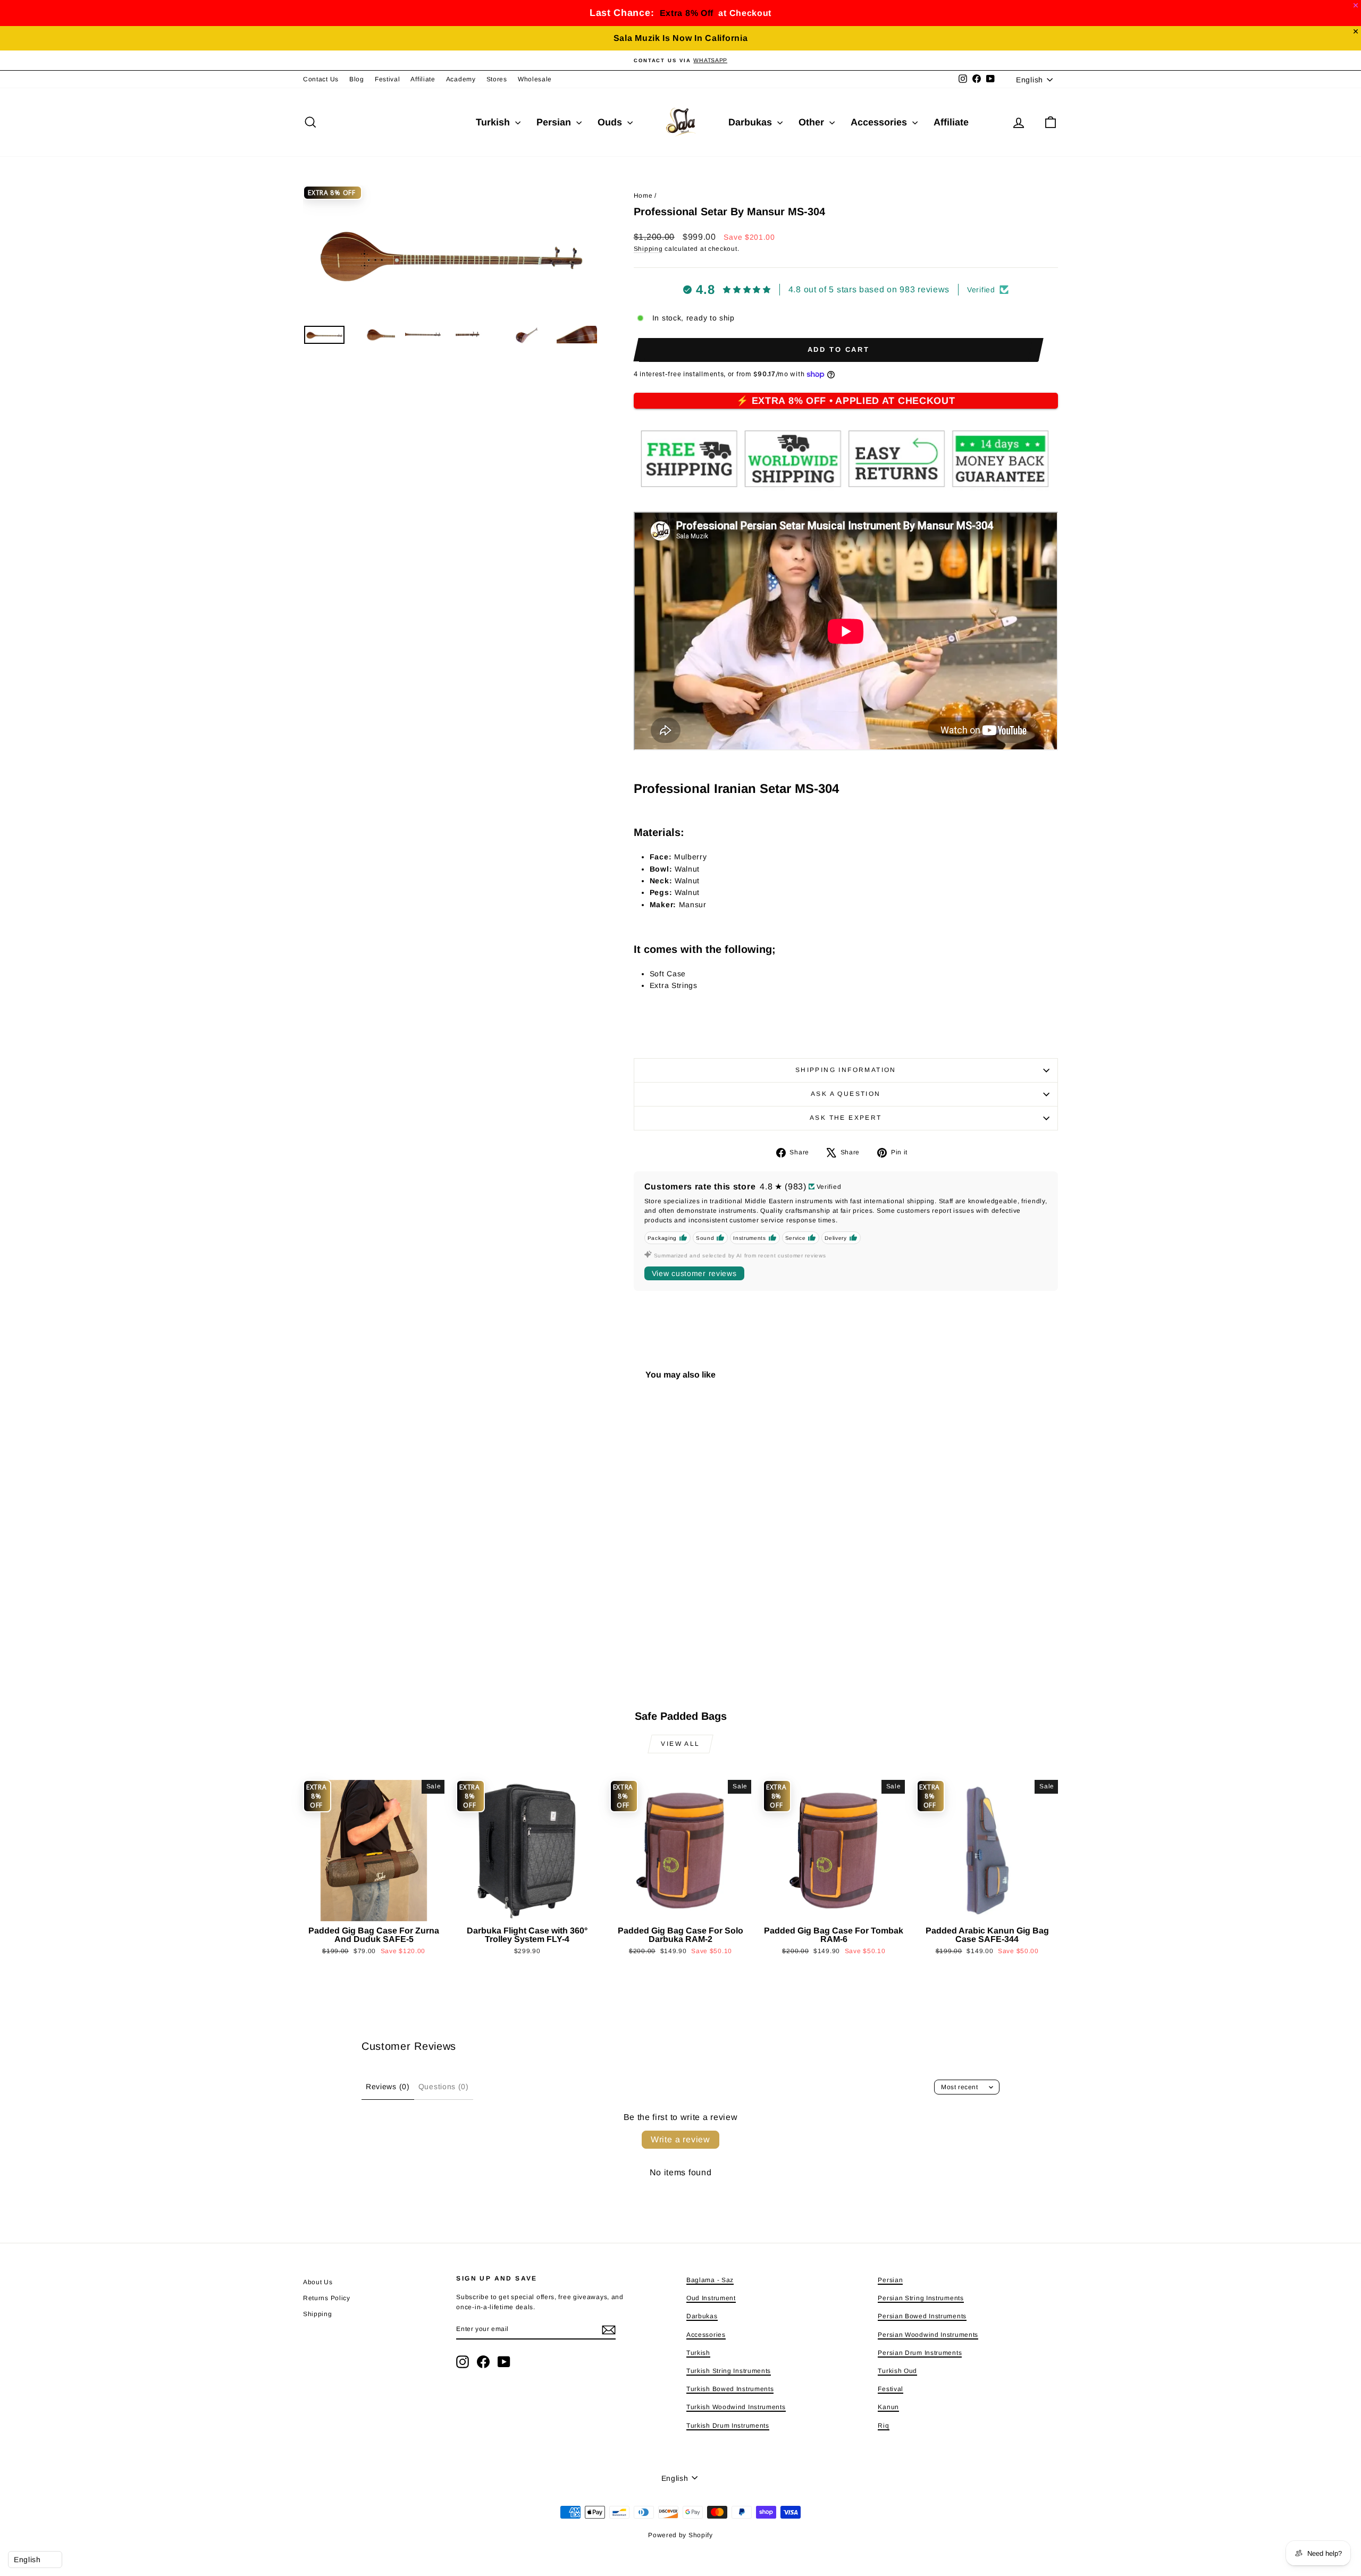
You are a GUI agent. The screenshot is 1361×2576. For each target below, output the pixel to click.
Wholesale (535, 79)
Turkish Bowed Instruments (730, 2389)
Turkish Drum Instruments (728, 2426)
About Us (318, 2282)
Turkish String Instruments (729, 2371)
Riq (883, 2426)
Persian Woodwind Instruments (928, 2335)
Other (813, 122)
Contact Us (321, 79)
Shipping (648, 249)
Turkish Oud (897, 2371)
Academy (461, 79)
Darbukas (751, 122)
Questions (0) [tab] (444, 2087)
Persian (555, 122)
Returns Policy (327, 2298)
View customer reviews (694, 1273)
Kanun (888, 2407)
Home (643, 196)
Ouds (611, 122)
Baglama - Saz (710, 2280)
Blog (357, 79)
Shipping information (846, 1070)
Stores (497, 79)
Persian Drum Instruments (920, 2353)
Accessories (880, 122)
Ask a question (846, 1094)
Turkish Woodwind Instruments (736, 2407)
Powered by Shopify (680, 2535)
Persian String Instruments (921, 2298)
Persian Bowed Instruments (922, 2316)
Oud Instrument (711, 2298)
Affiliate (423, 79)
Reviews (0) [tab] (388, 2087)
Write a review (680, 2139)
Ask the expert (846, 1118)
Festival (388, 79)
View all (680, 1744)
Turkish (494, 122)
